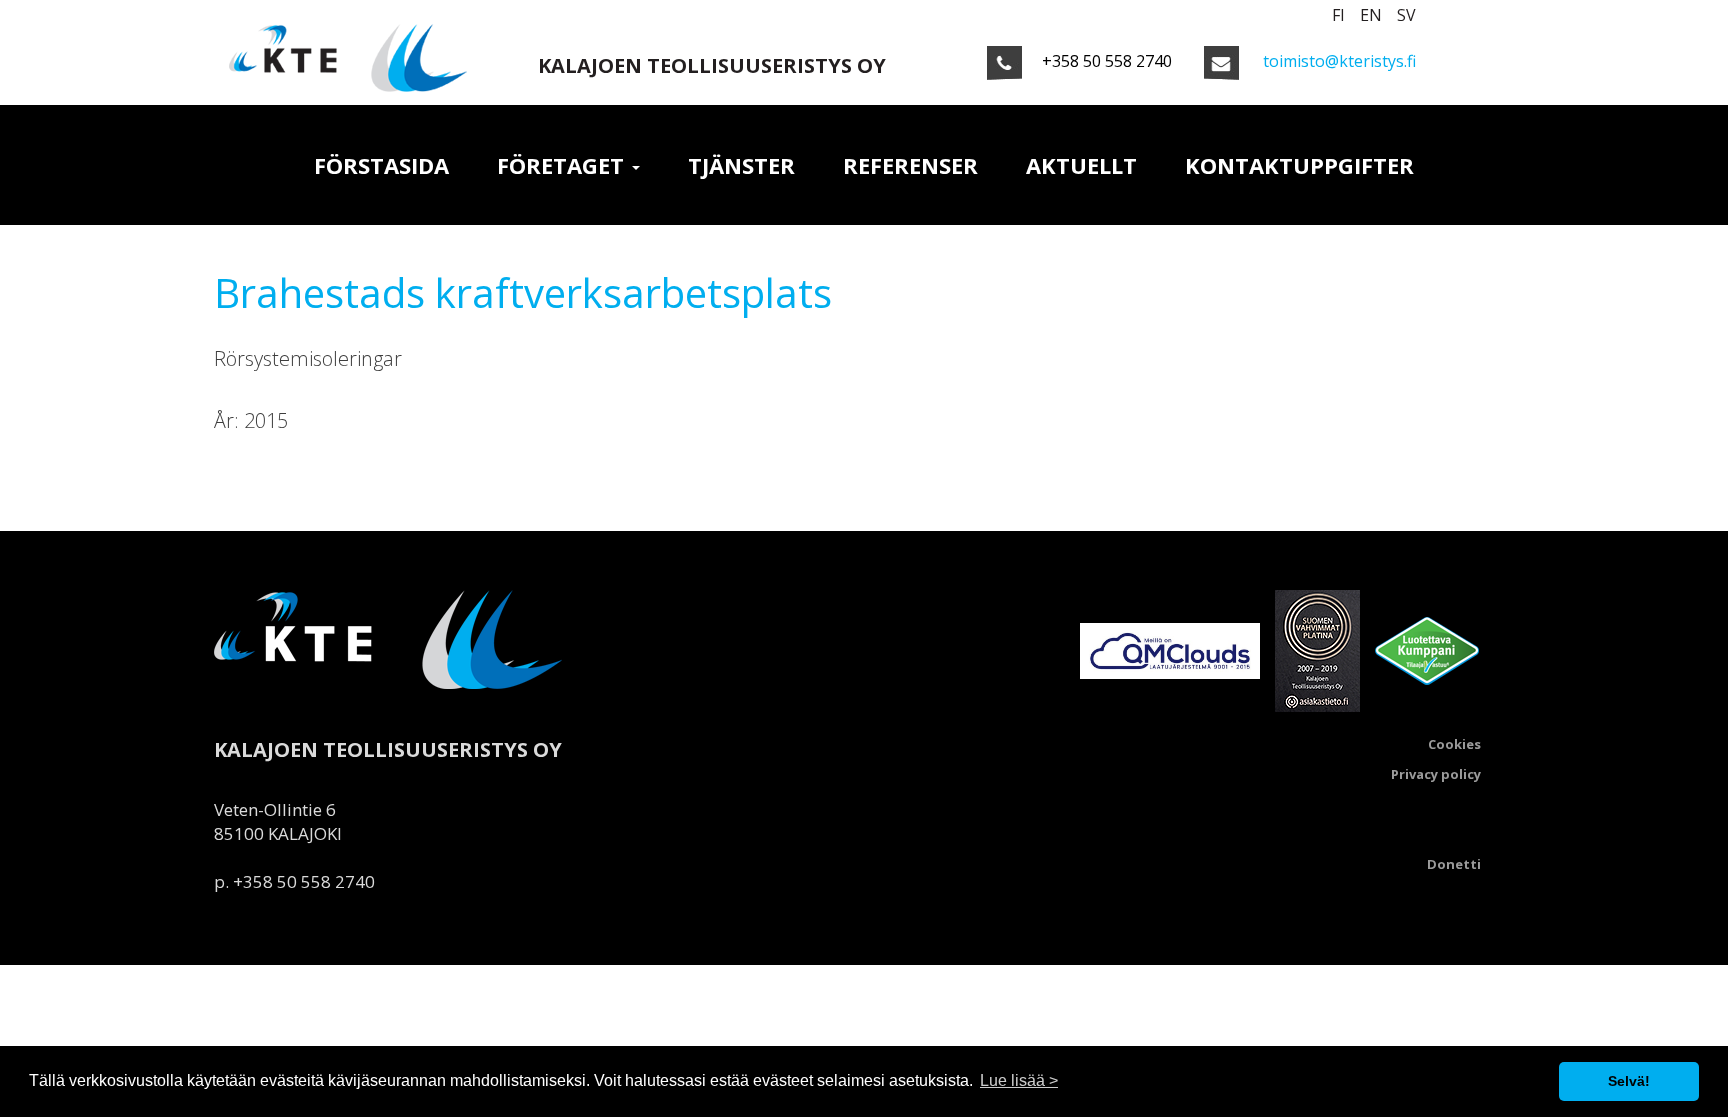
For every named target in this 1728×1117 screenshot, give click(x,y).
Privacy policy (1436, 774)
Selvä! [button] (1629, 1081)
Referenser (910, 165)
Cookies (1454, 744)
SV (1406, 15)
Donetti (1454, 864)
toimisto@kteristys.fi (1339, 61)
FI (1338, 15)
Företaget (563, 165)
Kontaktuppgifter (1299, 165)
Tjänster (741, 165)
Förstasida (381, 165)
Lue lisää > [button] (1019, 1080)
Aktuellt (1081, 165)
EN (1371, 15)
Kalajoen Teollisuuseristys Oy (712, 65)
